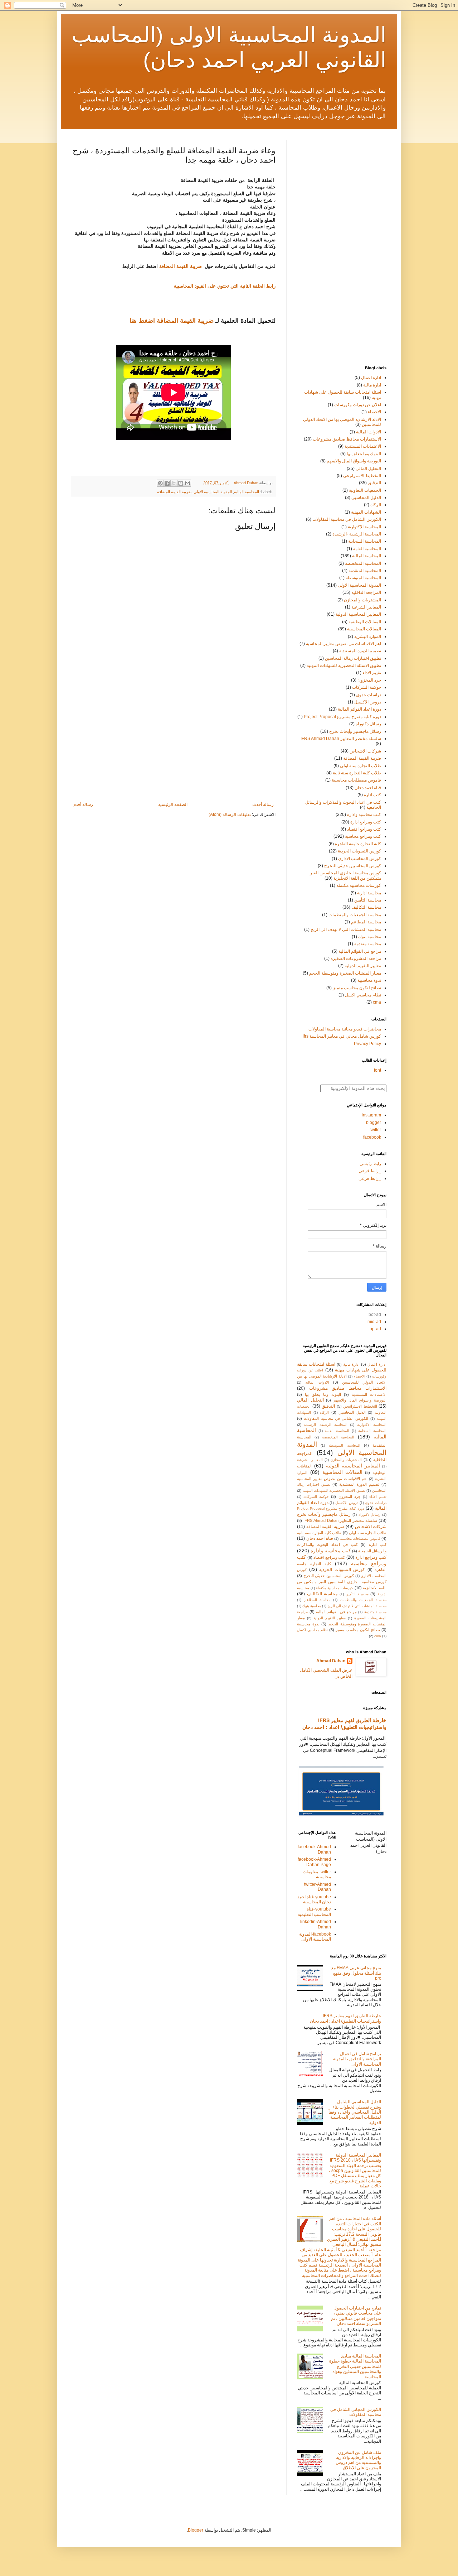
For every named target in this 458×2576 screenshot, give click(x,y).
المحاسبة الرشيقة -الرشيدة (357, 534)
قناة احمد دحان (368, 788)
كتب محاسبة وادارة (364, 814)
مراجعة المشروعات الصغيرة (356, 958)
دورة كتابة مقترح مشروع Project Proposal (342, 717)
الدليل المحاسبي (366, 498)
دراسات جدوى (369, 695)
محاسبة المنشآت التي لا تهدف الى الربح (346, 929)
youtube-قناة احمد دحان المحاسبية (314, 1899)
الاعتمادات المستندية (363, 446)
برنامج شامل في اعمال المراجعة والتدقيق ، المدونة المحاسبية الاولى (357, 2059)
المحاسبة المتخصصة (363, 563)
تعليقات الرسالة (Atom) (230, 814)
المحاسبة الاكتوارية (364, 527)
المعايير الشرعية (366, 607)
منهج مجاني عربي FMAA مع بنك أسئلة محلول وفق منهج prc (356, 1973)
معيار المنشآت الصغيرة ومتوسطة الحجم (345, 973)
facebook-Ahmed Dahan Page (314, 1862)
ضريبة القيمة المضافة (181, 266)
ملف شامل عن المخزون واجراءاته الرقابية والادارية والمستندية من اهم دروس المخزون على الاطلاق (358, 2460)
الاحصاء (374, 412)
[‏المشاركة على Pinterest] (160, 483)
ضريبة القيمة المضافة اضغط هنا (172, 321)
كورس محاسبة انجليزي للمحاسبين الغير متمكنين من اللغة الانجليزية (345, 875)
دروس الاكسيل (368, 702)
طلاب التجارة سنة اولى (360, 766)
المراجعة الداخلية (366, 592)
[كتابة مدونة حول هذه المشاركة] (181, 483)
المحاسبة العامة (367, 549)
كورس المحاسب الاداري (360, 859)
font (377, 1070)
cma (377, 1002)
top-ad (375, 1329)
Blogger (196, 2530)
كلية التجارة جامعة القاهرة (358, 844)
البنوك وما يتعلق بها (364, 454)
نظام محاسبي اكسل (363, 995)
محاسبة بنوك (370, 937)
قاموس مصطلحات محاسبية (356, 780)
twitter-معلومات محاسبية (317, 1874)
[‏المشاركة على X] (174, 483)
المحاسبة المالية (247, 492)
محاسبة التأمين (368, 900)
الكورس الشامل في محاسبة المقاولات (347, 519)
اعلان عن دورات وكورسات (358, 405)
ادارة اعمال (371, 378)
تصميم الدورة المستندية (360, 651)
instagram (371, 1115)
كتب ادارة (372, 795)
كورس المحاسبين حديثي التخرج (353, 866)
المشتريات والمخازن (362, 600)
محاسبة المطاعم (366, 922)
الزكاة (376, 505)
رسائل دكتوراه (368, 724)
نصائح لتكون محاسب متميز (357, 988)
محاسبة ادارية (369, 893)
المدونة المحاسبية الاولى (213, 492)
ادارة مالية (372, 385)
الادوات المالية (369, 432)
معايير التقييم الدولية (363, 966)
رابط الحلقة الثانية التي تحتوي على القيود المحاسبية (224, 286)
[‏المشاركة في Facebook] (167, 483)
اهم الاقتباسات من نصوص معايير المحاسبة (343, 644)
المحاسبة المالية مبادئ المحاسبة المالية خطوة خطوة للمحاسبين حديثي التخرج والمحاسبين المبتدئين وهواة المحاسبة (355, 2366)
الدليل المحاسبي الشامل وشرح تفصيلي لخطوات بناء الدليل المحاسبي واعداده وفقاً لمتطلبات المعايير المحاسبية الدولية (355, 2112)
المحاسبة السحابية (365, 541)
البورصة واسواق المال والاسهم (354, 461)
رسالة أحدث (263, 804)
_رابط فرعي (370, 1171)
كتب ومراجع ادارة (366, 822)
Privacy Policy (367, 1044)
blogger (374, 1123)
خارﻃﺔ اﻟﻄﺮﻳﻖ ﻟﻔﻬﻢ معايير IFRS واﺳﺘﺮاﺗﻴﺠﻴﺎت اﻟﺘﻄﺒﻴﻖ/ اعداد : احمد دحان (345, 2018)
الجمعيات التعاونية (365, 490)
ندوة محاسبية (369, 980)
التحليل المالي (368, 468)
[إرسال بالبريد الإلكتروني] (187, 483)
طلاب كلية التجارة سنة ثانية (357, 773)
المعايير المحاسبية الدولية (358, 614)
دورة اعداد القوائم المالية (359, 709)
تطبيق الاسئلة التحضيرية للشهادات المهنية (344, 665)
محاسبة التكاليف (366, 907)
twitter (375, 1130)
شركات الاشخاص (365, 751)
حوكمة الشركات (367, 687)
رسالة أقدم (83, 804)
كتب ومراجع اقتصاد (364, 829)
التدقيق (374, 483)
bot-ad (375, 1315)
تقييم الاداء (372, 673)
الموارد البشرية (368, 636)
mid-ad (374, 1322)
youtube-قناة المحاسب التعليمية (314, 1912)
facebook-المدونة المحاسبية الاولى (315, 1937)
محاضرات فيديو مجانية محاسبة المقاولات (345, 1029)
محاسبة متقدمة (368, 944)
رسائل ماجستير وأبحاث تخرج (355, 731)
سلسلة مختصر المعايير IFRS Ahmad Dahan (341, 739)
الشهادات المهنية (366, 512)
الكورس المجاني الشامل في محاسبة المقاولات (356, 2412)
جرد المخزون (369, 680)
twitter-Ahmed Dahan (318, 1887)
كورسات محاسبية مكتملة (359, 885)
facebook (372, 1137)
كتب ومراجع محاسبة (363, 836)
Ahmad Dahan (331, 1661)
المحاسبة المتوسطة (363, 578)
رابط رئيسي (370, 1164)
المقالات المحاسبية (364, 629)
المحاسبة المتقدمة (365, 571)
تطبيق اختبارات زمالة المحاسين (353, 658)
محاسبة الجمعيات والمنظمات (355, 915)
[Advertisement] (174, 743)
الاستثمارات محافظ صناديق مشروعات (347, 439)
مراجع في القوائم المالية (360, 951)
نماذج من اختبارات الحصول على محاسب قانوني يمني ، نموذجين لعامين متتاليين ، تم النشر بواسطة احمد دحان (356, 2316)
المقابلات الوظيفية (365, 622)
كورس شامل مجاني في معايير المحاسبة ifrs (342, 1036)
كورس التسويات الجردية (359, 851)
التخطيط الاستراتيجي (362, 476)
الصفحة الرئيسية (173, 804)
